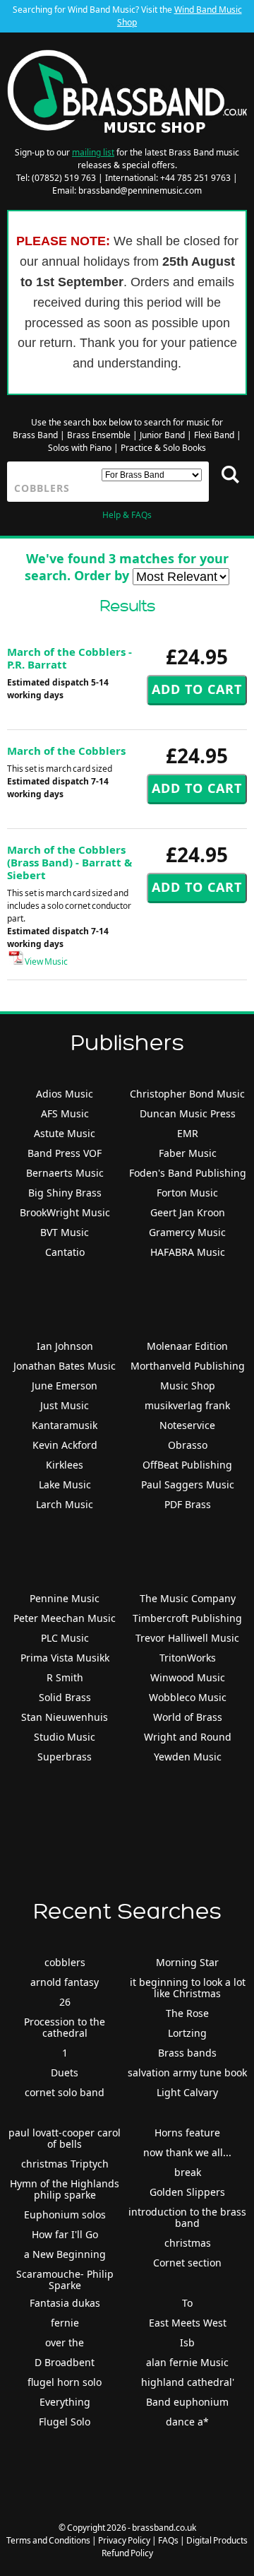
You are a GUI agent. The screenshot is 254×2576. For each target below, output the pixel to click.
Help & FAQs (127, 515)
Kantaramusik (65, 1425)
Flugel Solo (65, 2422)
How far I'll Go (65, 2234)
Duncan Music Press (188, 1113)
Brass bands (187, 2053)
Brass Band (35, 435)
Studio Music (65, 1737)
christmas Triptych (65, 2164)
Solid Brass (65, 1697)
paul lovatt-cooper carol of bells (65, 2138)
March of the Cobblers (66, 751)
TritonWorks (188, 1658)
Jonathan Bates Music (65, 1366)
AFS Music (65, 1113)
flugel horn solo (65, 2382)
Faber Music (188, 1153)
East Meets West (188, 2323)
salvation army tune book (187, 2072)
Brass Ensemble (99, 435)
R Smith (65, 1677)
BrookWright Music (65, 1212)
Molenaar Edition (187, 1346)
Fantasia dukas (65, 2303)
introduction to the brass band (187, 2217)
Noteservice (187, 1425)
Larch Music (65, 1504)
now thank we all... (187, 2152)
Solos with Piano (80, 448)
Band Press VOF (65, 1153)
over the (65, 2342)
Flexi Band (214, 435)
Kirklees (65, 1465)
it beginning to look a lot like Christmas (188, 1988)
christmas (188, 2243)
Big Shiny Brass (65, 1193)
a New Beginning (65, 2254)
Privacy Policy (124, 2540)
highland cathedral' (188, 2382)
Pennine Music (65, 1598)
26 (65, 2002)
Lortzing (187, 2033)
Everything (65, 2402)
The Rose (187, 2013)
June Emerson (65, 1386)
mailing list (93, 152)
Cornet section (187, 2263)
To (187, 2303)
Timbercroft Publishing (187, 1618)
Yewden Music (188, 1757)
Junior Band (162, 435)
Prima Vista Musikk (65, 1658)
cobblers (65, 1962)
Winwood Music (188, 1677)
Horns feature (187, 2133)
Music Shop (188, 1386)
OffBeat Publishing (187, 1465)
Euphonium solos (65, 2215)
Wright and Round (188, 1737)
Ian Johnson (65, 1346)
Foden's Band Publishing (188, 1173)
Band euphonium (187, 2402)
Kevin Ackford (65, 1445)
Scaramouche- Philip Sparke (65, 2280)
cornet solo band (65, 2092)
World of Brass (188, 1717)
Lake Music (65, 1484)
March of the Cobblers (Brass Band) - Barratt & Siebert (69, 862)
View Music (46, 961)
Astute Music (65, 1133)
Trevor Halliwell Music (187, 1638)
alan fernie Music (187, 2362)
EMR (188, 1133)
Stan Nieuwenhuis (65, 1717)
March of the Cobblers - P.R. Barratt (69, 658)
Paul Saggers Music (188, 1484)
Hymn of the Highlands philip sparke (65, 2189)
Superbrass (65, 1757)
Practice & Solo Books (163, 448)
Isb (187, 2342)
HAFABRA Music (188, 1252)
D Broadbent (65, 2362)
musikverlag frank (187, 1405)
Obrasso (188, 1445)
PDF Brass (188, 1504)
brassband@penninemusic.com (140, 190)
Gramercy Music (187, 1232)
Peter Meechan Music (65, 1618)
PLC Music (65, 1638)
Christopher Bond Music (187, 1094)
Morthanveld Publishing (188, 1366)
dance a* (187, 2422)
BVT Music (65, 1232)
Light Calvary (187, 2092)
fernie (65, 2323)
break (188, 2172)
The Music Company (188, 1598)
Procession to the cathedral (65, 2027)
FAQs (168, 2540)
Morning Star (187, 1962)
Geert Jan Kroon (188, 1212)
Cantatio (65, 1252)
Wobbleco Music (188, 1697)
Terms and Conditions (48, 2540)
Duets (65, 2072)
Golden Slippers (187, 2192)
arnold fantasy (65, 1982)
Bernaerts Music (65, 1173)
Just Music (65, 1405)
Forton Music (187, 1193)
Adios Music (65, 1094)
